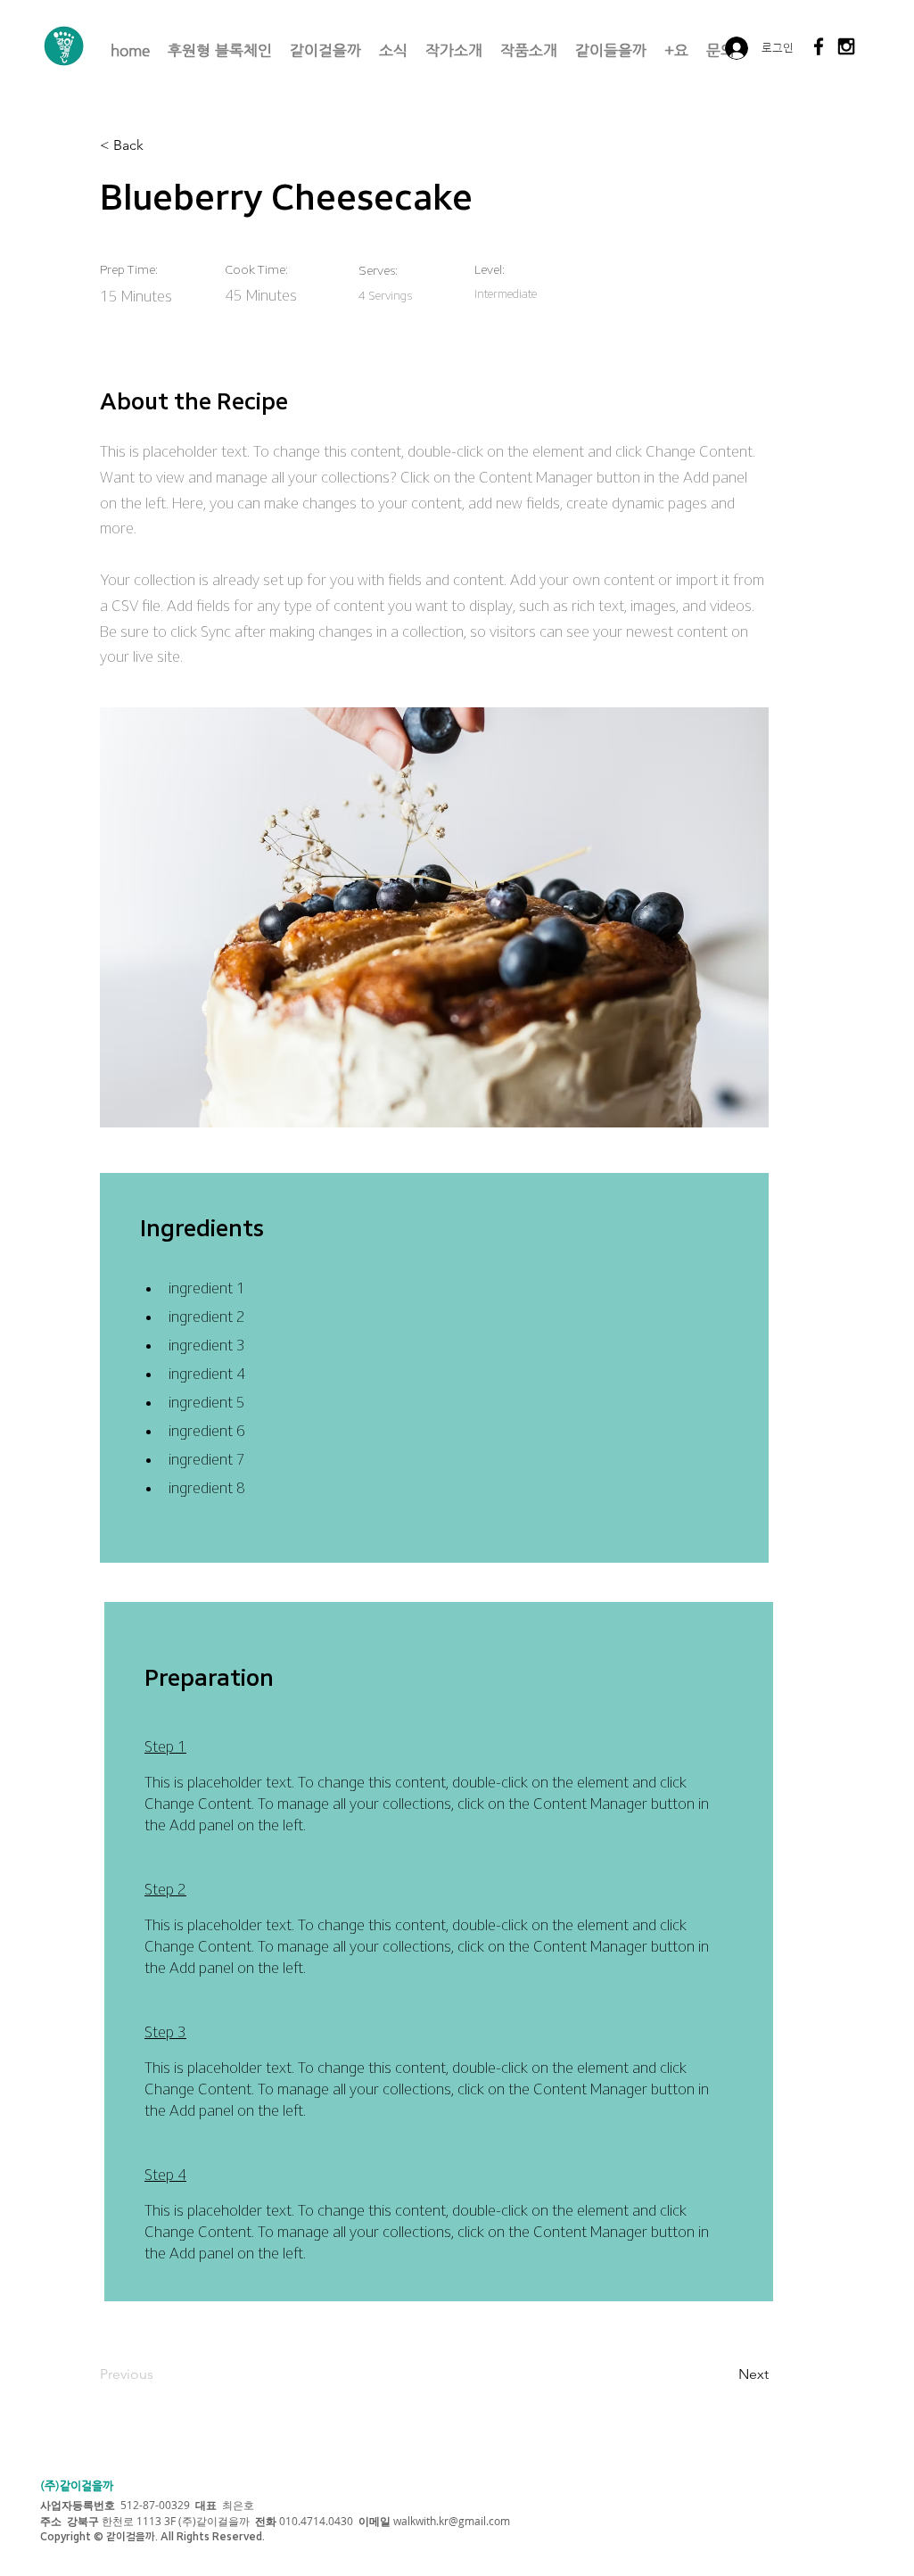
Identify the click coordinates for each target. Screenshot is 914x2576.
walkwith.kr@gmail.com (452, 2521)
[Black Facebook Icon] (819, 46)
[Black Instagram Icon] (846, 46)
